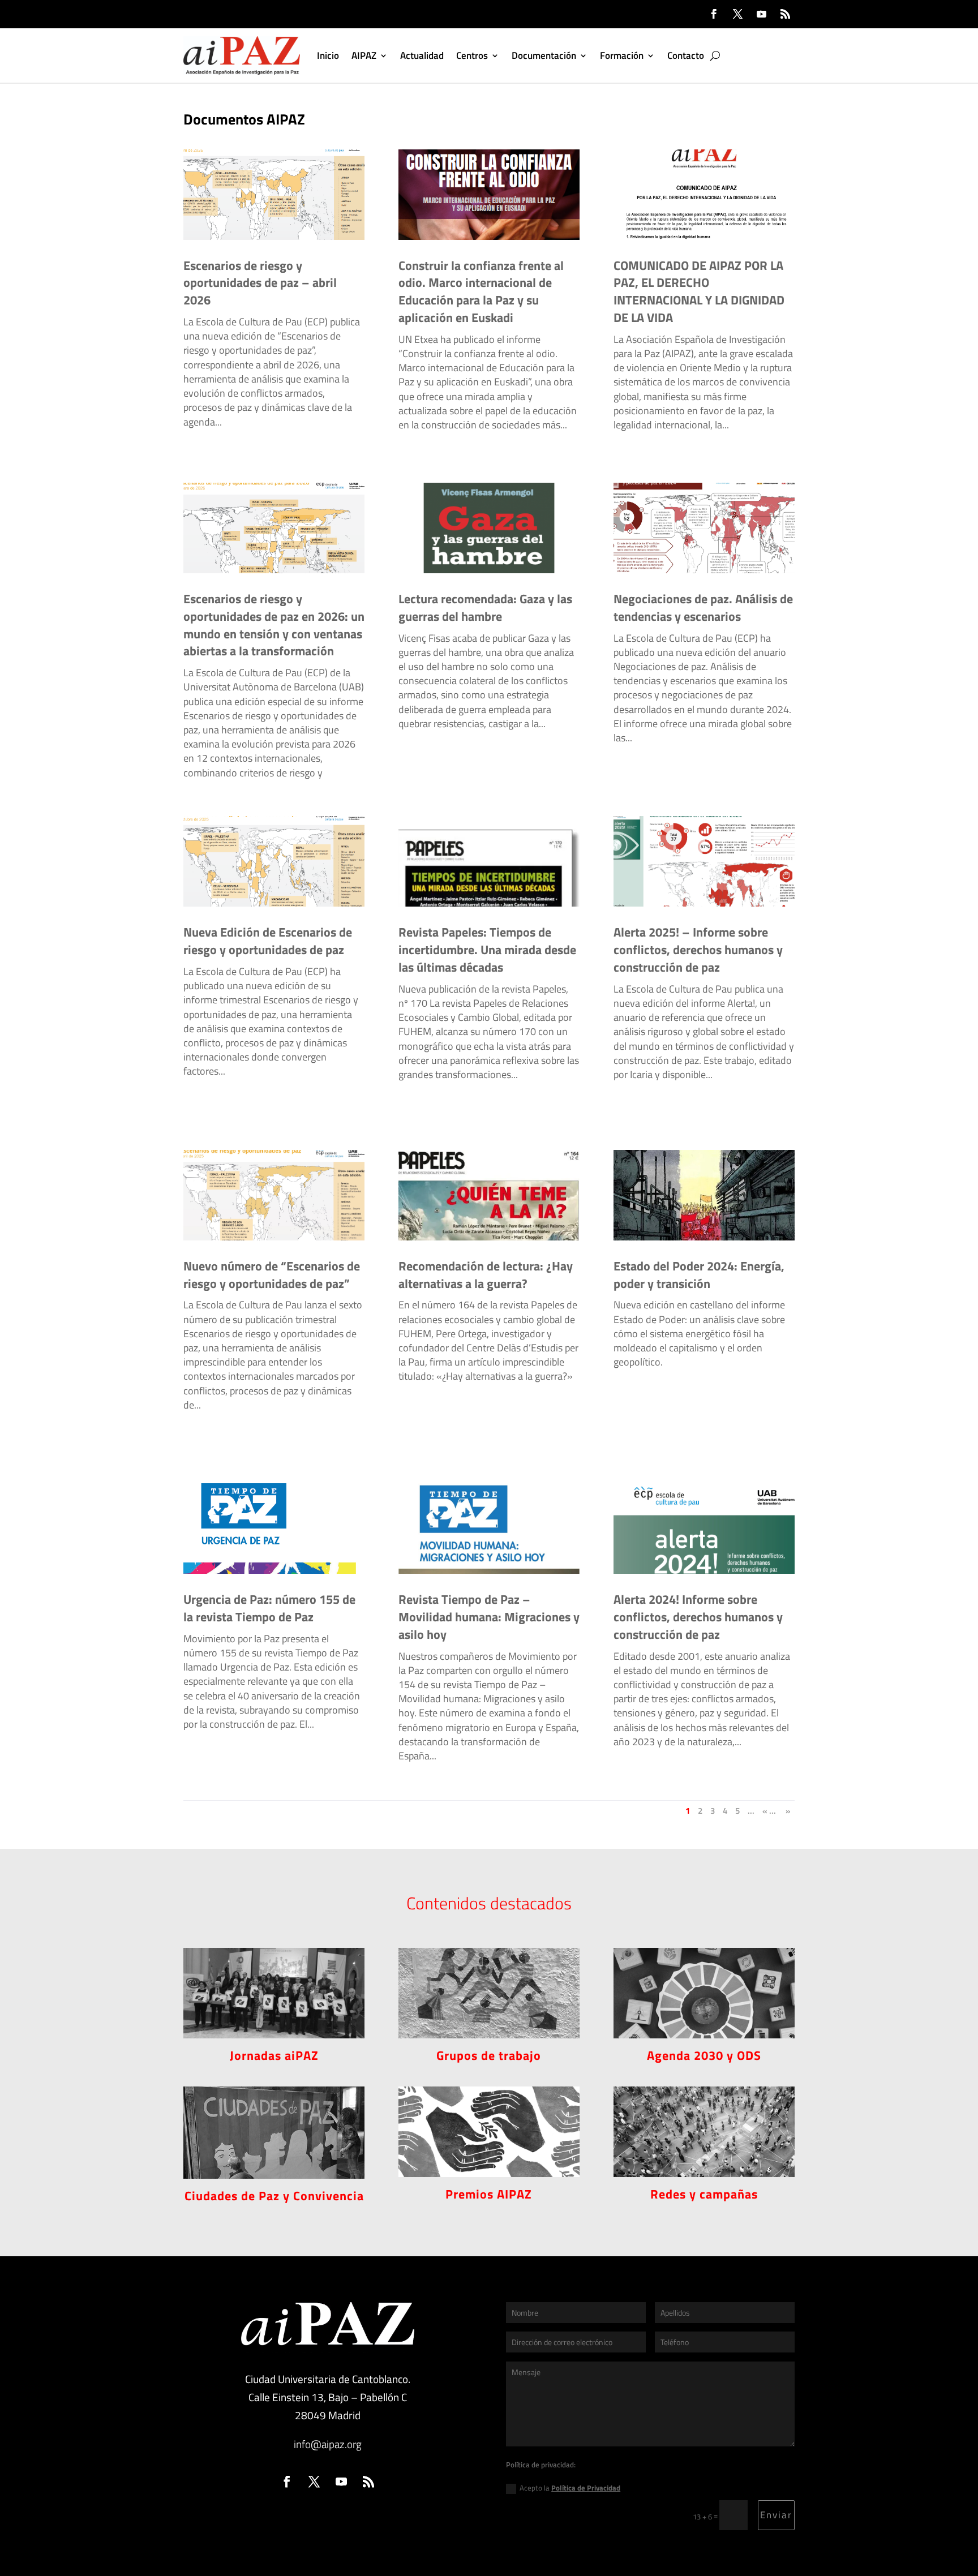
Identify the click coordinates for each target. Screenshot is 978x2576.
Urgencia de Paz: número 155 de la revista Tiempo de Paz (269, 1608)
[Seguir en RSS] (785, 14)
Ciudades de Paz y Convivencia (274, 2196)
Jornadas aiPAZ (274, 2055)
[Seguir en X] (737, 14)
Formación (622, 55)
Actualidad (422, 55)
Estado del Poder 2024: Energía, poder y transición (699, 1275)
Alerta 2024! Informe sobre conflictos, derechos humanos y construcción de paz (698, 1617)
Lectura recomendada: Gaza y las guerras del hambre (485, 607)
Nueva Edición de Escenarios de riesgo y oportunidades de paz (268, 941)
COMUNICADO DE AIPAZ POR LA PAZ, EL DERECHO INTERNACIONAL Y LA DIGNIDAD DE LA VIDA (699, 291)
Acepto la (570, 2488)
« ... (769, 1811)
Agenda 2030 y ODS (704, 2055)
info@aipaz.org (328, 2444)
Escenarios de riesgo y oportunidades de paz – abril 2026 (260, 283)
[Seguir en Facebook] (714, 14)
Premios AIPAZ (489, 2194)
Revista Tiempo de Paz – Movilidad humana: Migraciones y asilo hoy (489, 1617)
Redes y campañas (704, 2194)
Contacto (686, 55)
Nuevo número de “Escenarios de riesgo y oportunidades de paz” (272, 1275)
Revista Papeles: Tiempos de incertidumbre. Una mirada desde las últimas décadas (487, 950)
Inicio (328, 55)
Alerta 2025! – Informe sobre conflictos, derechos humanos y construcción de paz (698, 950)
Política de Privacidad (586, 2488)
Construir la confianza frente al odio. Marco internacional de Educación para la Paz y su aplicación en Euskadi (481, 291)
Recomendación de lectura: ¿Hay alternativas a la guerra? (486, 1275)
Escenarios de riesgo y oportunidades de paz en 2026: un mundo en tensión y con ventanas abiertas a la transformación (274, 625)
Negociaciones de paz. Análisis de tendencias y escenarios (703, 607)
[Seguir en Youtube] (761, 14)
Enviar (776, 2515)
